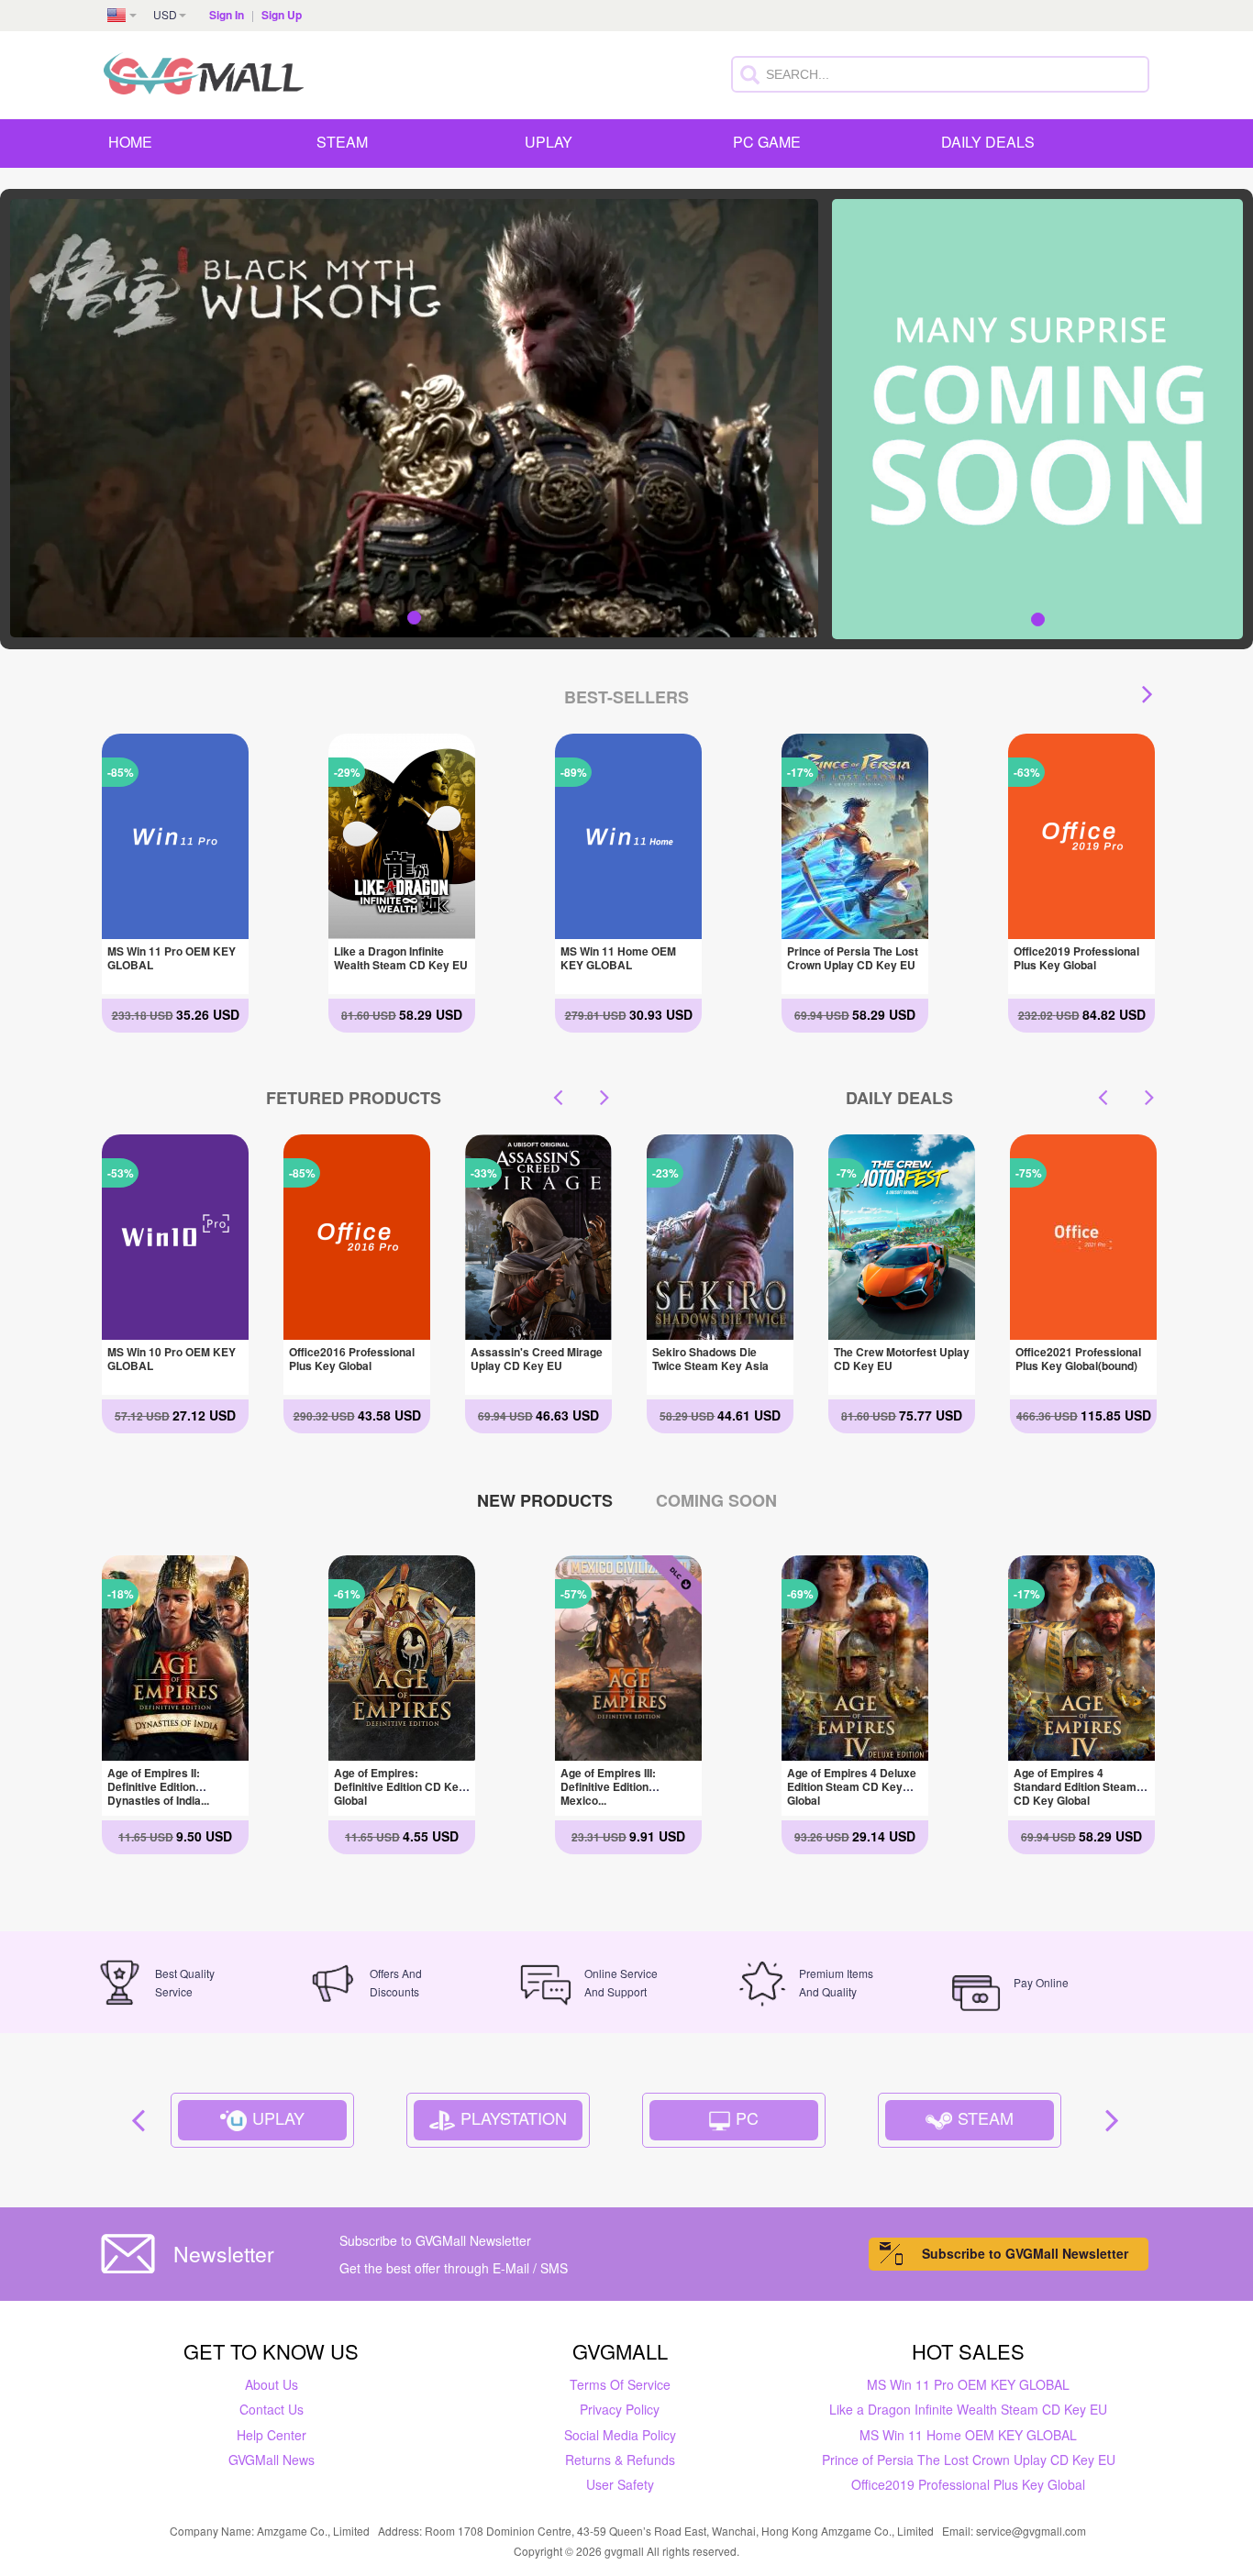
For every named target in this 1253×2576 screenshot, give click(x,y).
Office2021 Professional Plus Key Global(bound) (897, 1359)
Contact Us (272, 2409)
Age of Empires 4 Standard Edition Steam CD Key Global (1075, 1786)
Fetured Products (354, 1098)
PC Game (767, 142)
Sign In (227, 15)
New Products (545, 1500)
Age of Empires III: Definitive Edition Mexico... (608, 1786)
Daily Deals (988, 142)
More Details (174, 925)
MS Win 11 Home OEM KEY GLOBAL (618, 958)
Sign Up (282, 15)
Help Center (272, 2435)
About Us (272, 2384)
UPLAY (549, 142)
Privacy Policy (620, 2409)
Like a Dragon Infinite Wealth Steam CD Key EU (401, 958)
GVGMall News (272, 2460)
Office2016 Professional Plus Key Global (170, 1359)
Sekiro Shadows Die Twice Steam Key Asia (1074, 1359)
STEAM (342, 142)
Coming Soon (716, 1500)
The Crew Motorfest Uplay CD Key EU (720, 1359)
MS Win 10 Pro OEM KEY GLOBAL (535, 1359)
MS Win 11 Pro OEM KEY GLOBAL (172, 958)
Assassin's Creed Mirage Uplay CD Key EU (355, 1359)
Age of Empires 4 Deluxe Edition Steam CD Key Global (852, 1786)
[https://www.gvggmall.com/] (204, 71)
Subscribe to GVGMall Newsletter (1025, 2253)
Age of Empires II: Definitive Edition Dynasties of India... (158, 1786)
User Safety (620, 2484)
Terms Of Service (620, 2384)
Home (130, 142)
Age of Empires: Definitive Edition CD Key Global (399, 1786)
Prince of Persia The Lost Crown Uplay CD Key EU (853, 958)
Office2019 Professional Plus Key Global (1076, 958)
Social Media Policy (620, 2435)
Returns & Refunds (620, 2460)
